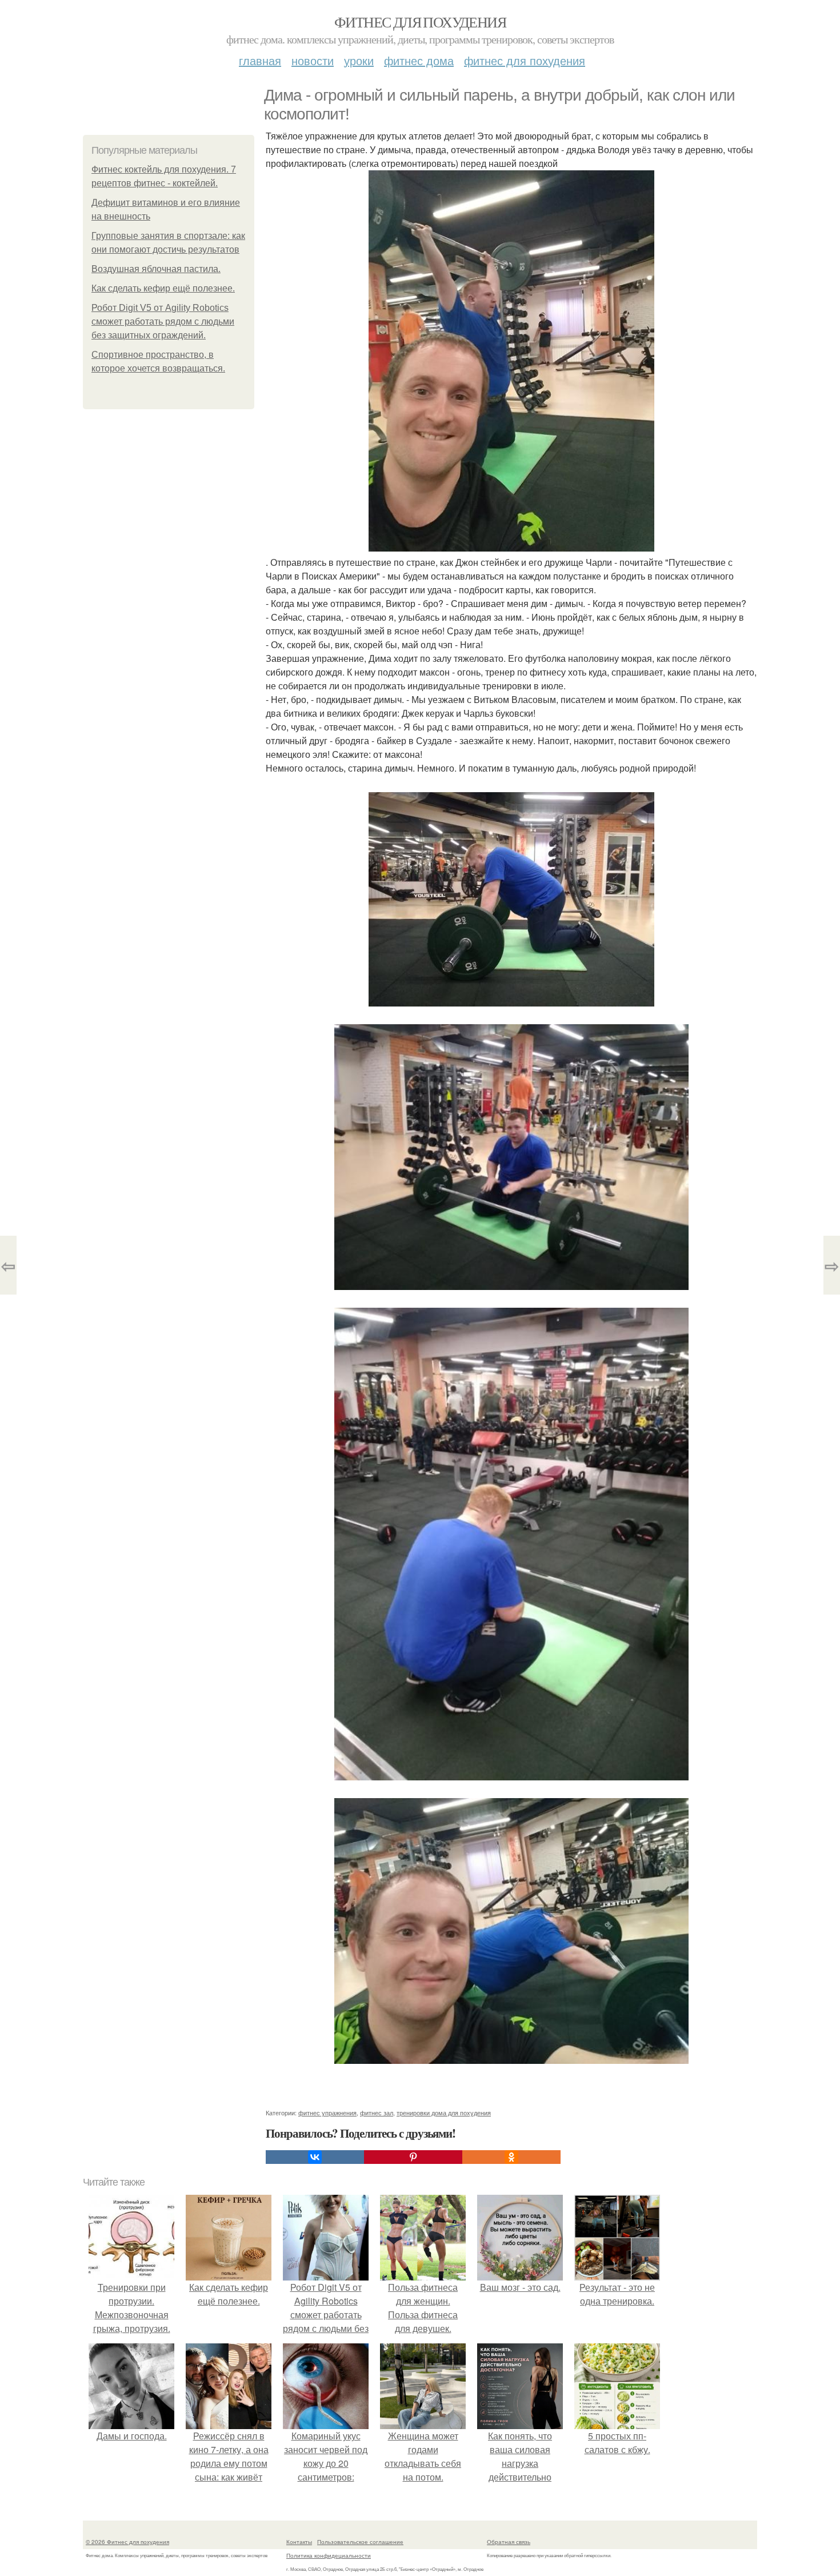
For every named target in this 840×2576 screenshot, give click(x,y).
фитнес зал (377, 2112)
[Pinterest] (413, 2157)
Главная (260, 60)
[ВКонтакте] (315, 2157)
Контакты (299, 2542)
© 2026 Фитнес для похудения (127, 2542)
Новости (313, 60)
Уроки (359, 60)
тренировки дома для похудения (444, 2112)
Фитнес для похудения (420, 22)
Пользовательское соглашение (360, 2542)
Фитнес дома (419, 60)
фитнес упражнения (327, 2112)
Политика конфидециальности (329, 2555)
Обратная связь (509, 2542)
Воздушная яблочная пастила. (156, 269)
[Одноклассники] (511, 2157)
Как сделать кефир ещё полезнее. (163, 288)
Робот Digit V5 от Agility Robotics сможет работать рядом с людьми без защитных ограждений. (163, 321)
